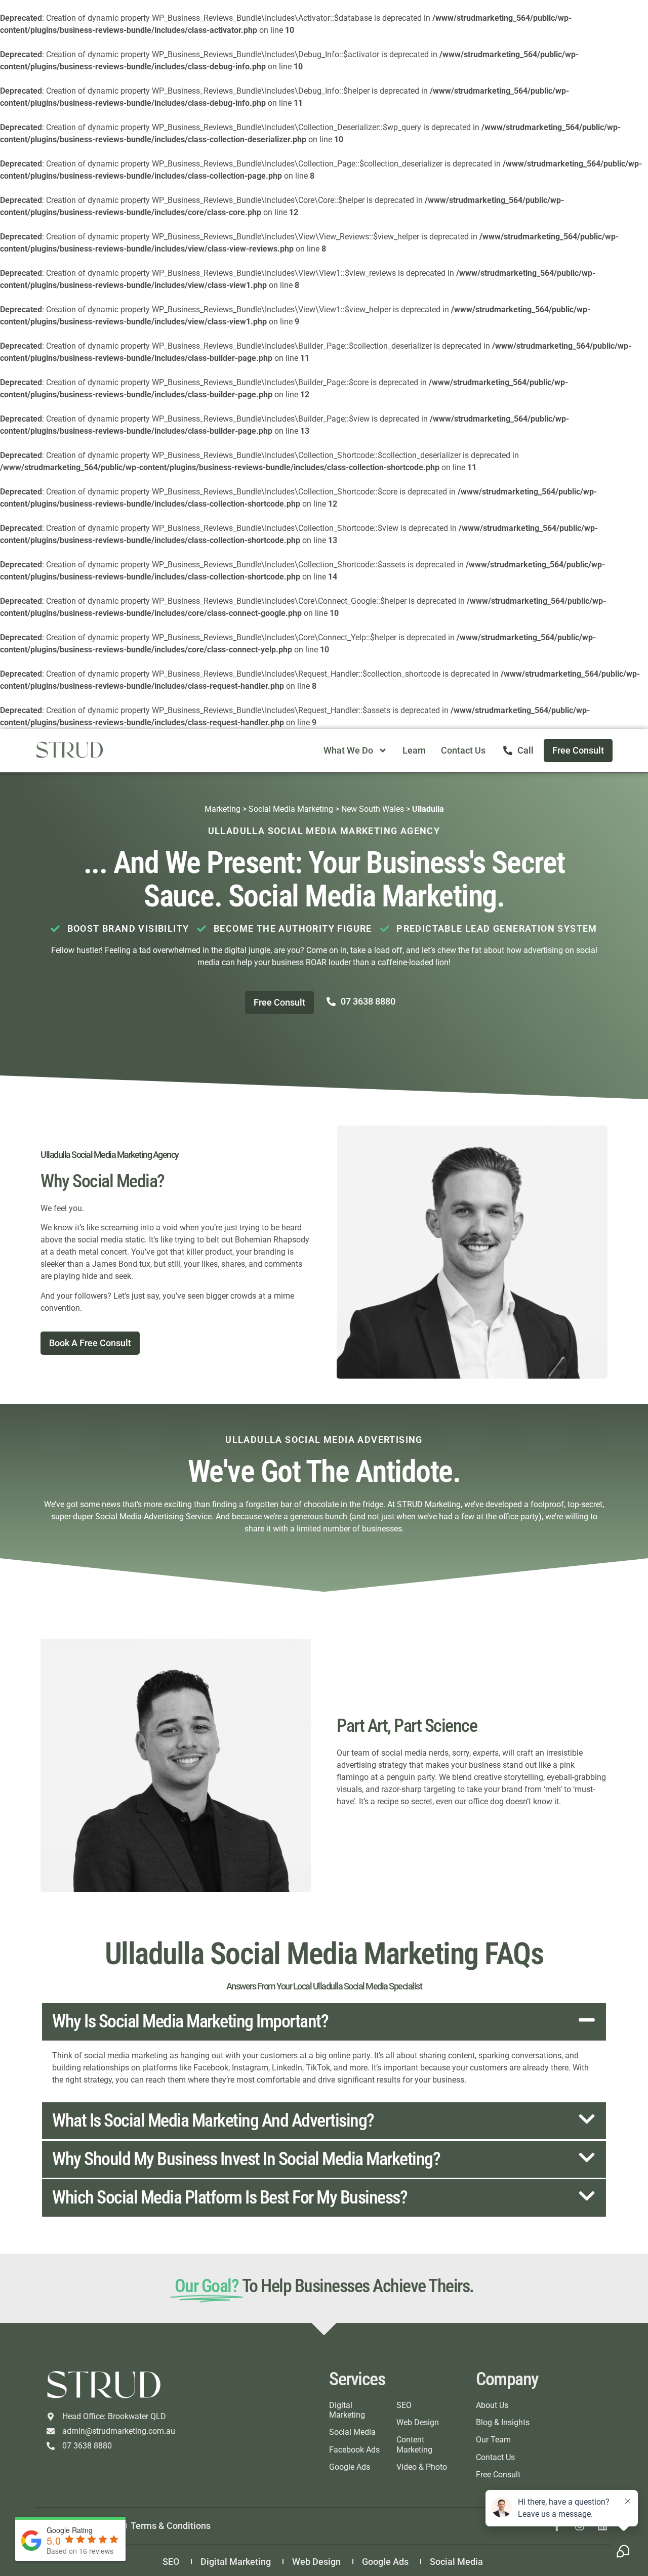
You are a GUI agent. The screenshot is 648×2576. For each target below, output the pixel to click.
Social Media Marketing (291, 809)
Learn (414, 750)
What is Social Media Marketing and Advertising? (213, 2121)
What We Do (348, 750)
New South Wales (373, 809)
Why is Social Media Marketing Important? (190, 2021)
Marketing (222, 809)
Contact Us (463, 750)
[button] (324, 2022)
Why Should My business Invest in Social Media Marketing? (246, 2159)
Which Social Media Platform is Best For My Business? (230, 2197)
